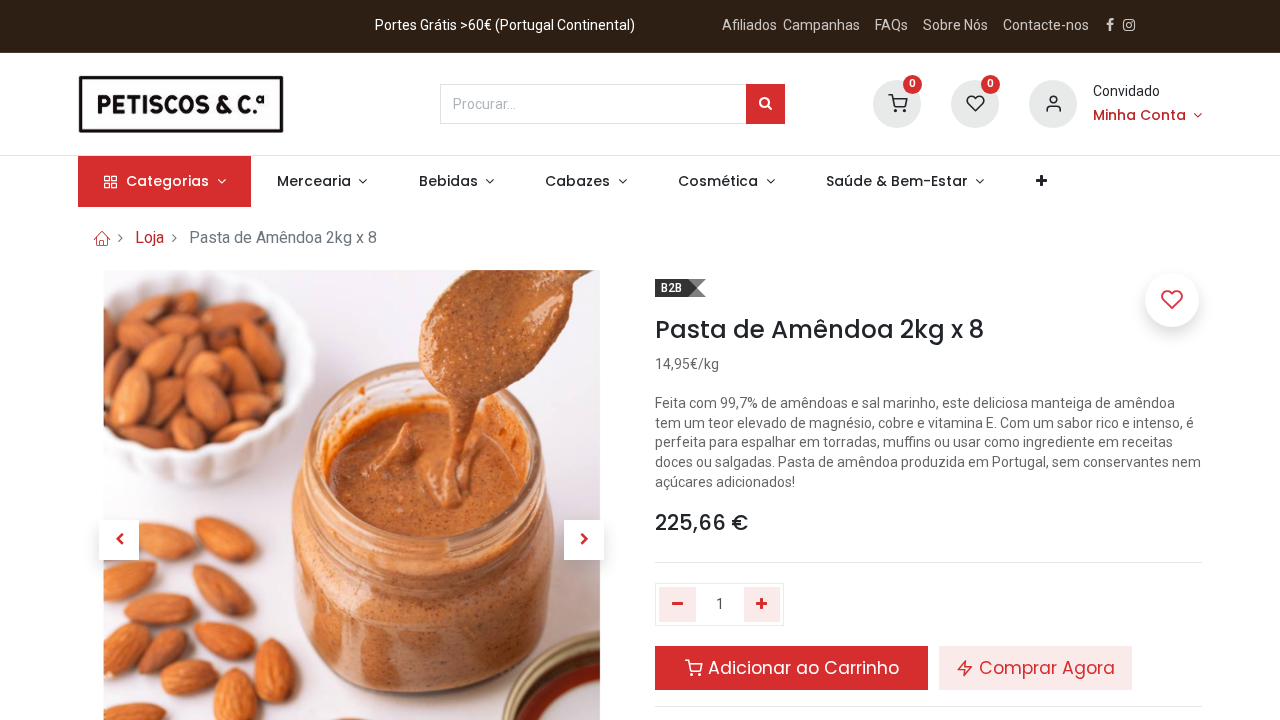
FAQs (891, 25)
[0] (897, 102)
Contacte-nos (1046, 25)
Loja (149, 237)
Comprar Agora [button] (1044, 668)
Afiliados (751, 25)
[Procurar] (765, 104)
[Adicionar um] (762, 605)
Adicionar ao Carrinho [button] (801, 668)
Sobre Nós (957, 25)
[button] (1041, 182)
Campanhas (821, 25)
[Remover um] (677, 605)
